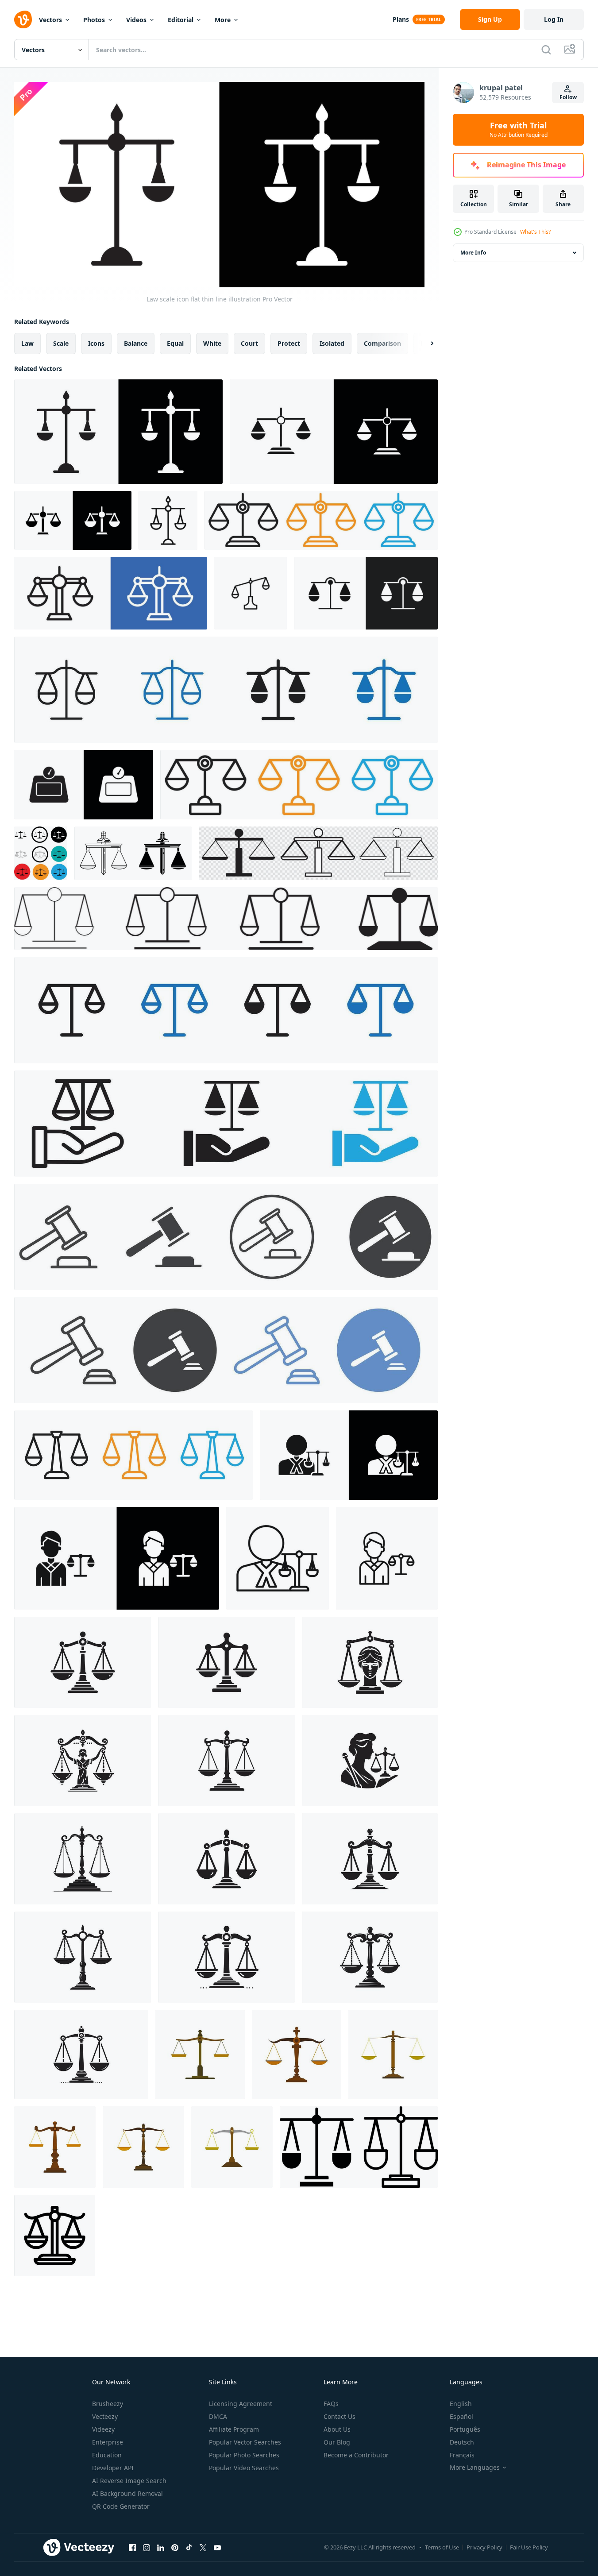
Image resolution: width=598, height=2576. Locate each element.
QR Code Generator (121, 2506)
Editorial (181, 20)
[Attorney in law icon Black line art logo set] (349, 1455)
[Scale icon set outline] (226, 690)
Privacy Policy (484, 2547)
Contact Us (340, 2416)
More (223, 20)
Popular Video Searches (244, 2468)
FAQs (331, 2404)
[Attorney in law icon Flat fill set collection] (117, 1558)
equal (175, 343)
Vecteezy (105, 2416)
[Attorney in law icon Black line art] (278, 1558)
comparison (382, 343)
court (249, 343)
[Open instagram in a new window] (147, 2548)
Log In (554, 19)
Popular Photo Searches (244, 2455)
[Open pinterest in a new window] (175, 2548)
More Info (473, 253)
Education (107, 2455)
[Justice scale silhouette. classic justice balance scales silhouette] (83, 1662)
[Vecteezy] (23, 19)
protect (289, 343)
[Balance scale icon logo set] (366, 593)
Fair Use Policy (529, 2547)
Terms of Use (442, 2547)
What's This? (535, 232)
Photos (94, 20)
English (461, 2404)
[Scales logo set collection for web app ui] (299, 785)
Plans (401, 19)
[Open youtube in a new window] (217, 2548)
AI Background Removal (127, 2493)
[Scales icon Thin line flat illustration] (84, 785)
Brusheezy (108, 2404)
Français (462, 2455)
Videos (136, 20)
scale (61, 343)
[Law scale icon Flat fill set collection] (73, 520)
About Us (337, 2429)
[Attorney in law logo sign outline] (387, 1558)
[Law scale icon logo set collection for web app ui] (321, 520)
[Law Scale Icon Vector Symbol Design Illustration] (55, 2236)
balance (136, 343)
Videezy (103, 2429)
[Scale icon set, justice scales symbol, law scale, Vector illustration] (318, 853)
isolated (332, 343)
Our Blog (337, 2442)
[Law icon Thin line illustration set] (133, 1455)
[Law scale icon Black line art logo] (168, 520)
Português (465, 2429)
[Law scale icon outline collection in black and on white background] (251, 593)
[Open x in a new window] (203, 2548)
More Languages (475, 2468)
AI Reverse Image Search (129, 2481)
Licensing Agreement (241, 2404)
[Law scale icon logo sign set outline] (111, 593)
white (212, 343)
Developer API (113, 2468)
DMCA (218, 2416)
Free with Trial (519, 130)
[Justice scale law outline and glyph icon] (133, 853)
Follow (568, 97)
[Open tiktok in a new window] (189, 2548)
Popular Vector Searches (245, 2442)
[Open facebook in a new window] (132, 2548)
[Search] (546, 50)
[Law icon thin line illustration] (226, 1124)
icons (96, 343)
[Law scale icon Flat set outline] (334, 432)
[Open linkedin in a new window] (161, 2548)
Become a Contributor (356, 2455)
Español (461, 2416)
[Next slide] (424, 343)
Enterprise (108, 2442)
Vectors (50, 20)
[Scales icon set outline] (226, 1010)
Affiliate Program (234, 2429)
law (27, 343)
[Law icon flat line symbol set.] (226, 1350)
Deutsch (462, 2442)
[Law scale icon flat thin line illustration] (118, 432)
